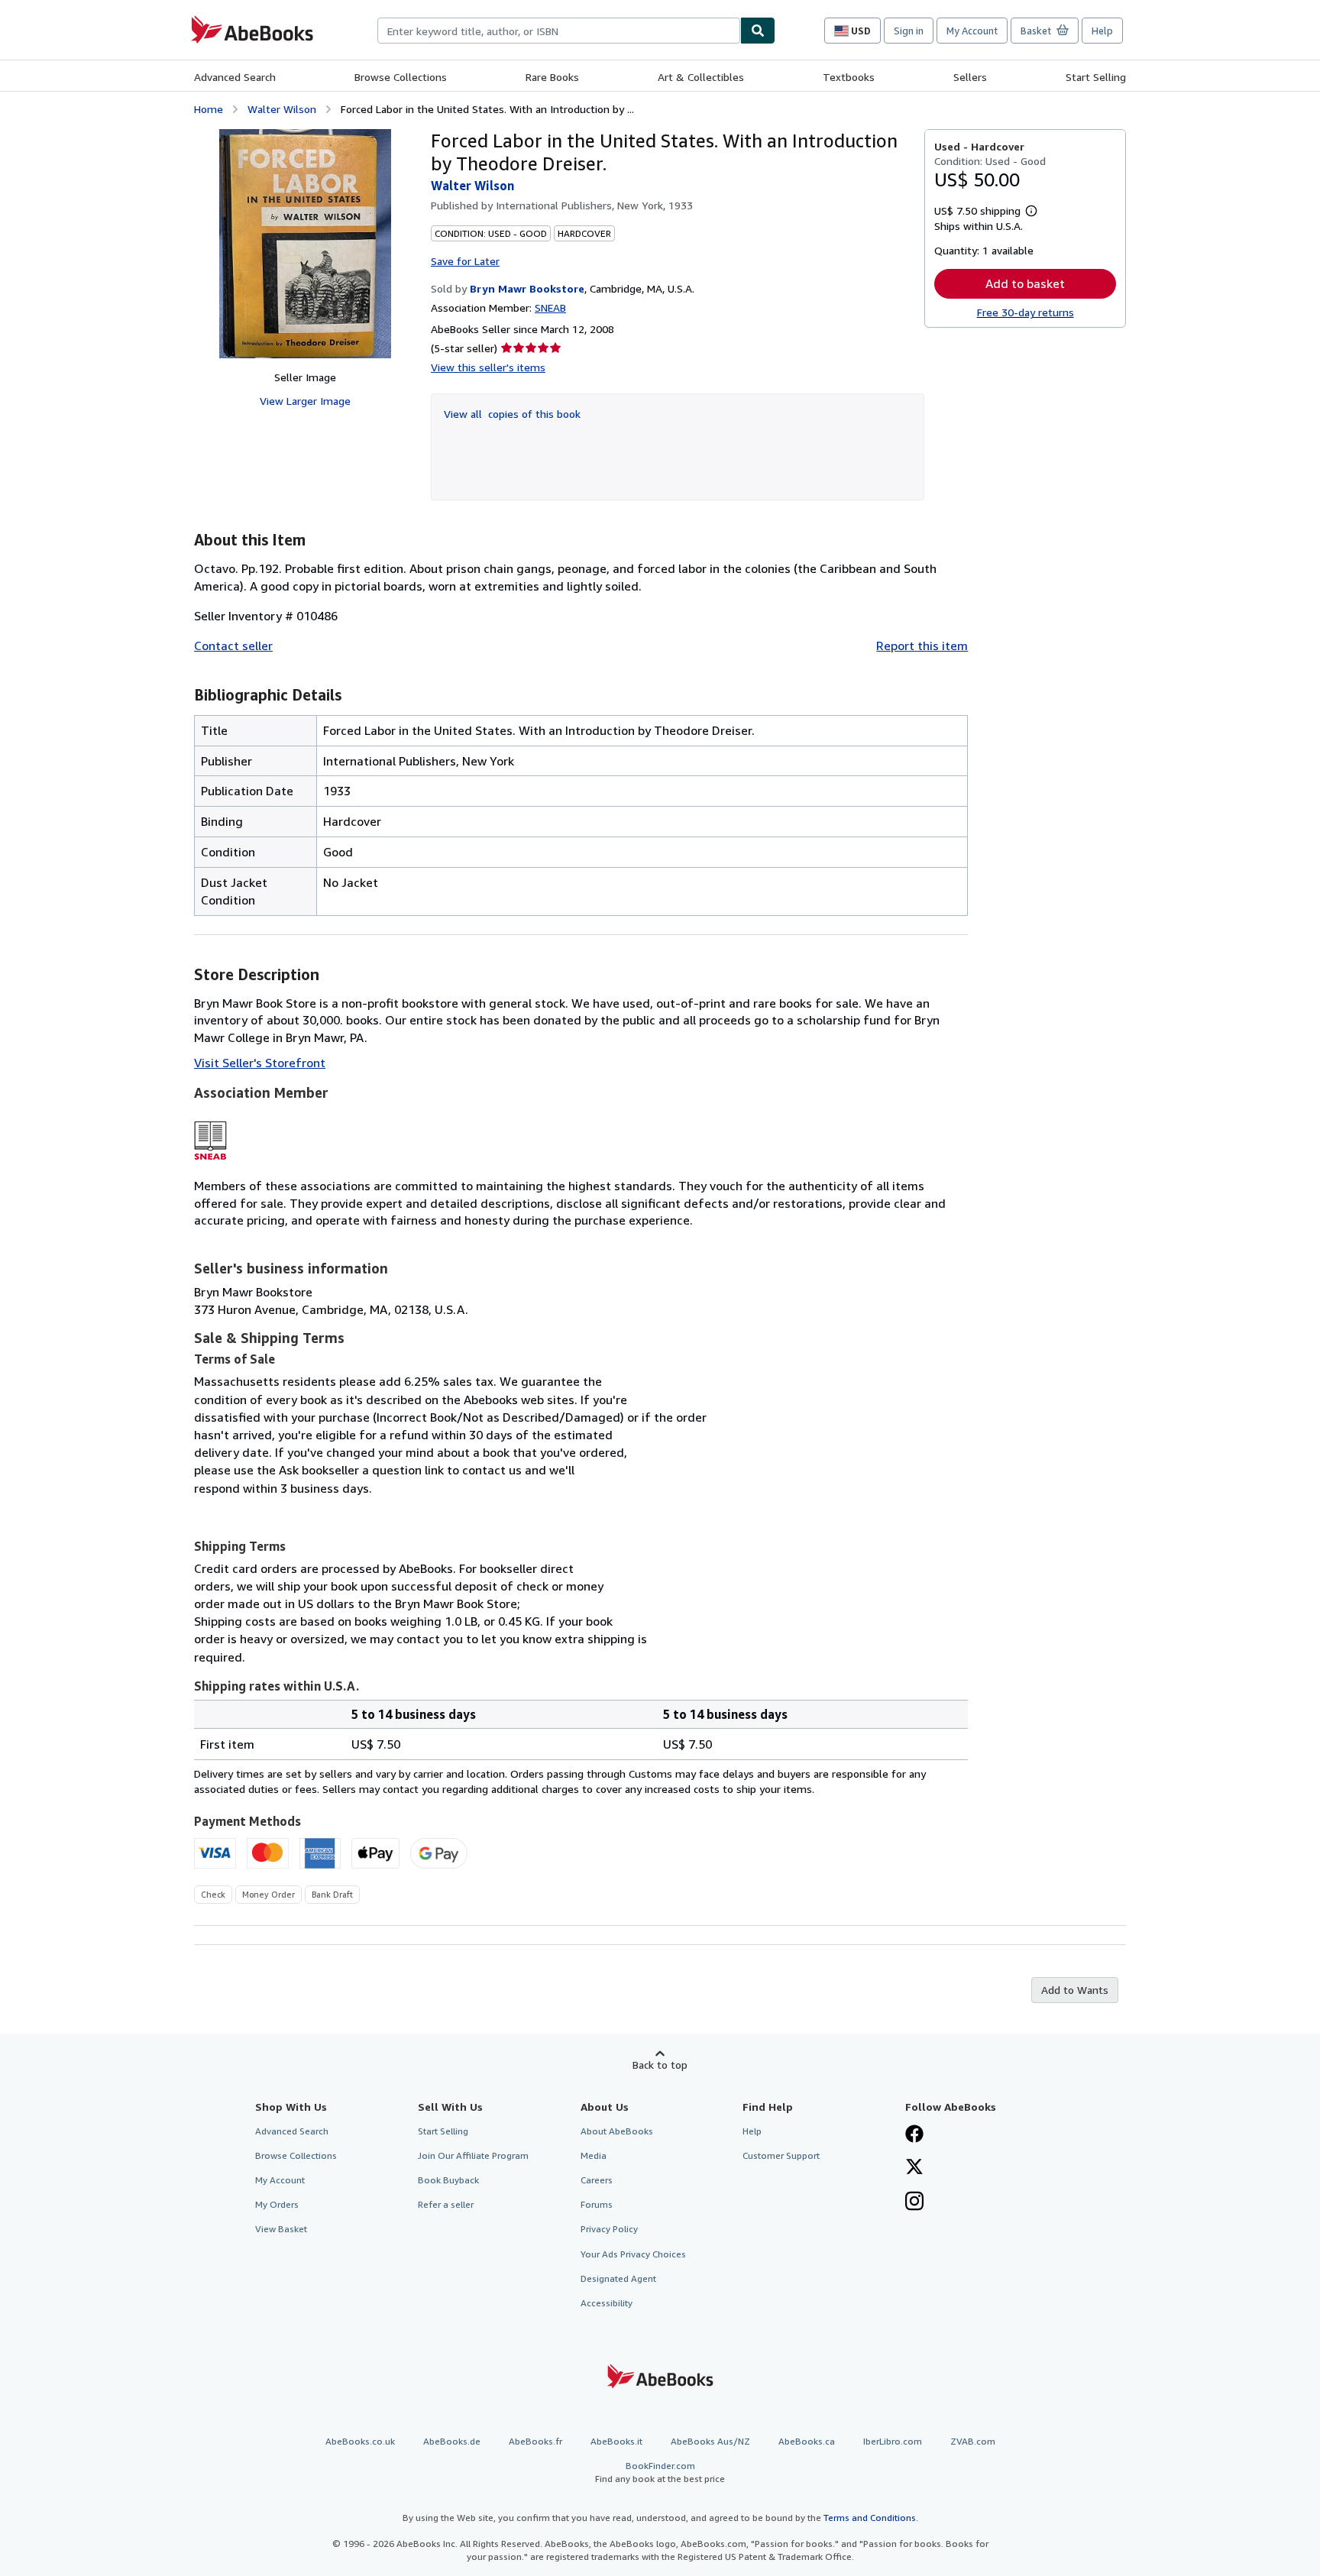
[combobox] (559, 31)
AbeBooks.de (452, 2441)
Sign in (909, 31)
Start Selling (1096, 77)
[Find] (758, 31)
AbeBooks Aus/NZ (710, 2441)
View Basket (281, 2229)
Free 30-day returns (1026, 312)
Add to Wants (1075, 1990)
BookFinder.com (660, 2472)
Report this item (922, 646)
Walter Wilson (282, 109)
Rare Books (552, 77)
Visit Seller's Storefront (260, 1063)
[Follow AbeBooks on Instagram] (914, 2202)
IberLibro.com (893, 2441)
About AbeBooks (617, 2131)
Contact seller (233, 646)
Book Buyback (448, 2180)
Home (209, 109)
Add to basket (1025, 283)
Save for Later (465, 261)
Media (594, 2155)
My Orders (277, 2204)
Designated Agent (618, 2278)
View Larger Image (305, 401)
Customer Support (781, 2155)
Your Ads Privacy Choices (633, 2254)
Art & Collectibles (701, 77)
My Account (972, 31)
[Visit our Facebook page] (914, 2135)
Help (1102, 31)
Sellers (970, 77)
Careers (597, 2180)
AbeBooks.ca (807, 2441)
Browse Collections (401, 77)
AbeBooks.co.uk (360, 2441)
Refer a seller (446, 2204)
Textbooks (849, 77)
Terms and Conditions (870, 2518)
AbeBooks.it (616, 2441)
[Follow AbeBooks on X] (914, 2168)
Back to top (660, 2065)
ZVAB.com (973, 2441)
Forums (597, 2204)
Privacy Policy (609, 2229)
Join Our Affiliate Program (473, 2155)
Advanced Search (235, 77)
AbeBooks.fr (535, 2441)
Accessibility (607, 2303)
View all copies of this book (512, 414)
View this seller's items (488, 367)
